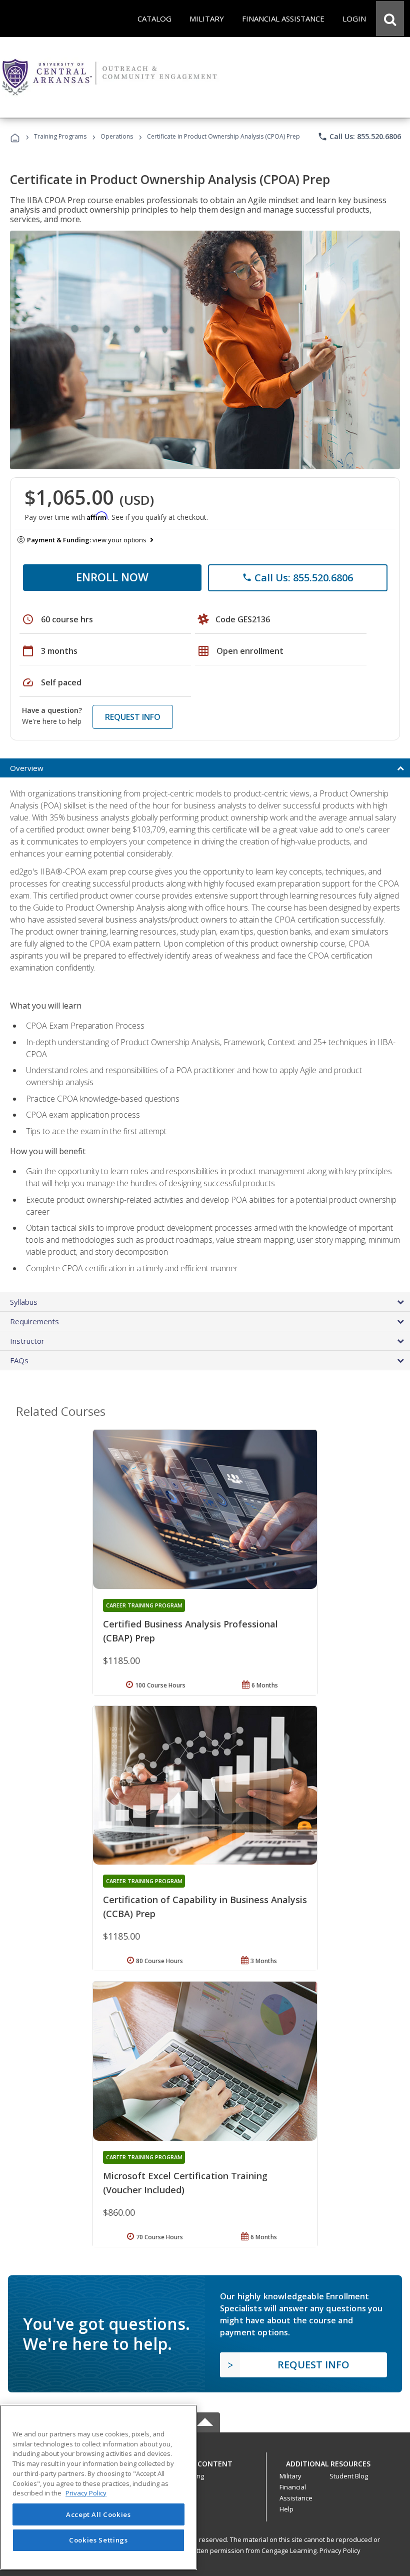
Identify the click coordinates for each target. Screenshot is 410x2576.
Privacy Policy (340, 2550)
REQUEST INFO (133, 717)
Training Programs (60, 136)
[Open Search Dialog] (390, 19)
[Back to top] (205, 2461)
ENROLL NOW (112, 577)
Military (290, 2476)
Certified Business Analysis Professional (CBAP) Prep (190, 1631)
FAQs (19, 1360)
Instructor (27, 1341)
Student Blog (349, 2476)
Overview (27, 768)
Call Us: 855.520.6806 (359, 137)
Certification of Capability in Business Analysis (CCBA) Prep (205, 1907)
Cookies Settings (98, 2540)
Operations (117, 136)
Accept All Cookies (98, 2514)
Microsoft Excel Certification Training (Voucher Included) (185, 2183)
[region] (98, 2487)
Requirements (34, 1321)
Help (286, 2509)
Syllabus (24, 1302)
